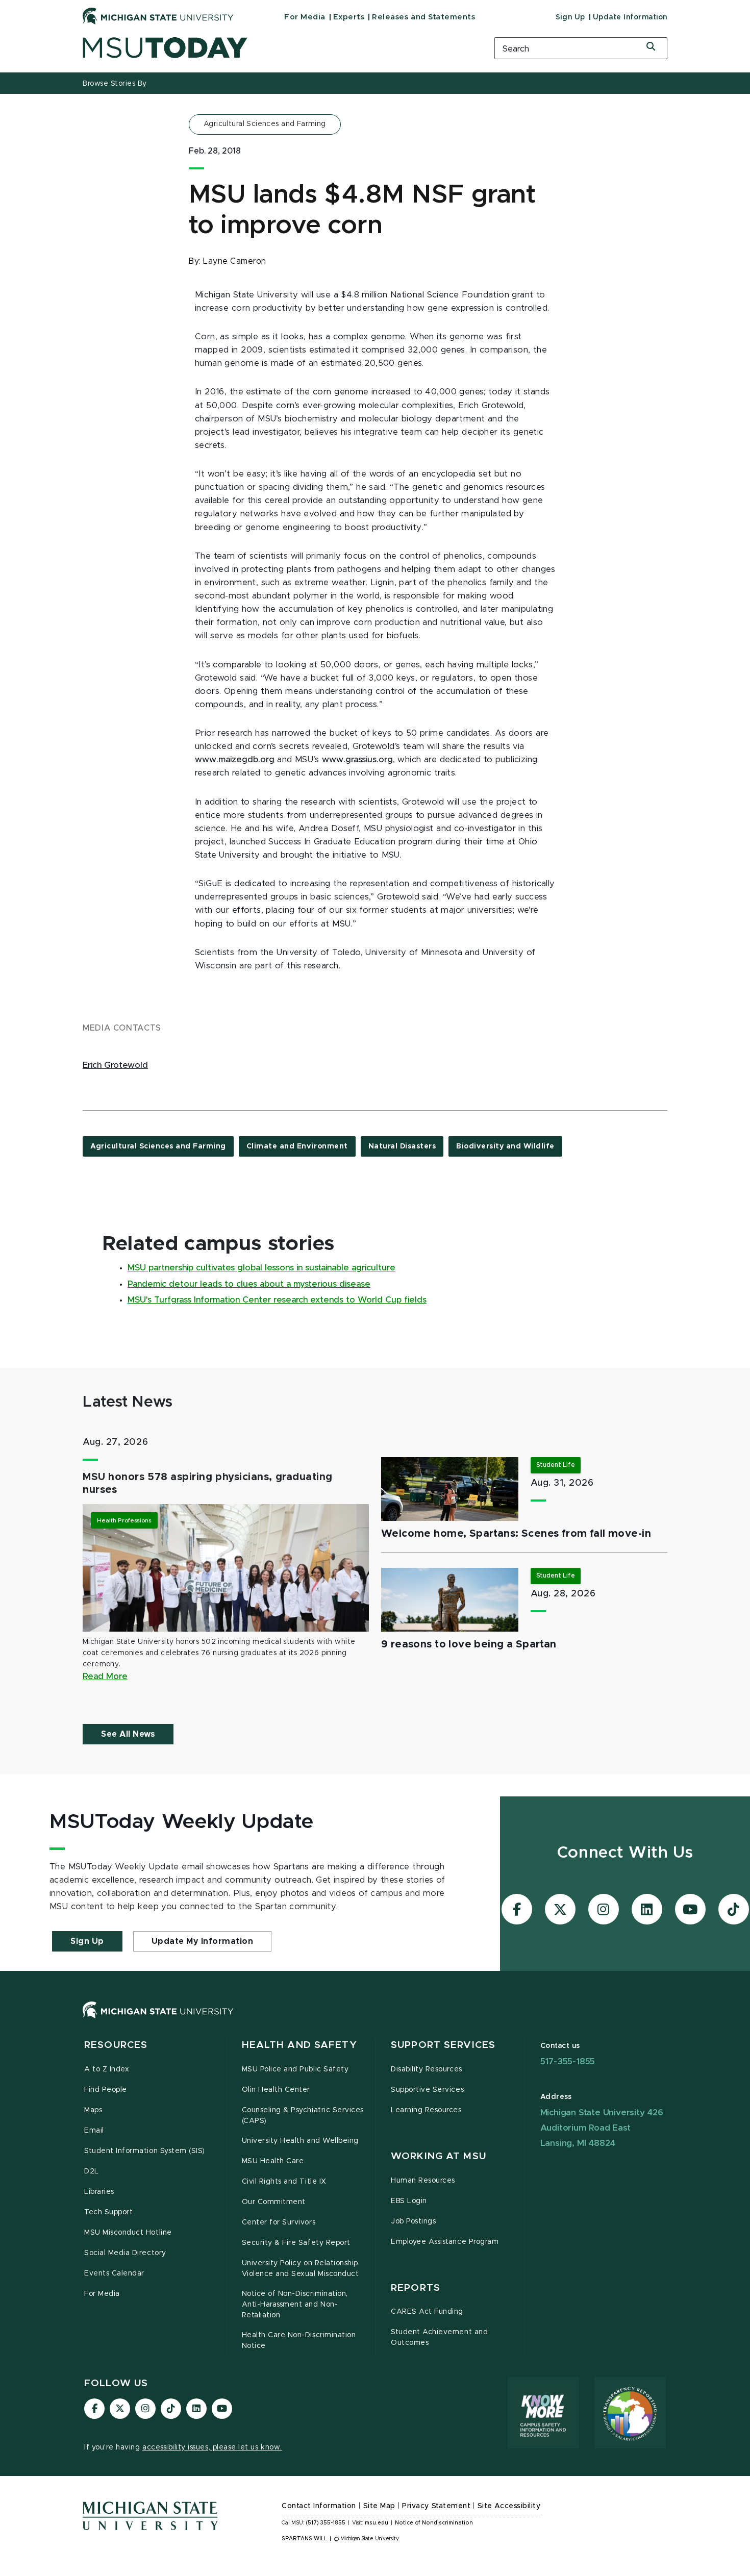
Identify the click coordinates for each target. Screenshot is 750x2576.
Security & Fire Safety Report (296, 2243)
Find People (106, 2090)
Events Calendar (114, 2273)
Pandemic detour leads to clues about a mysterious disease (249, 1284)
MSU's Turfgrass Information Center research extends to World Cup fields (277, 1300)
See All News (128, 1734)
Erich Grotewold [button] (115, 1065)
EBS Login (409, 2201)
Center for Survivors (279, 2222)
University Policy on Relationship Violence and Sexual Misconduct (301, 2269)
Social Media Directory (125, 2253)
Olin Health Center (276, 2090)
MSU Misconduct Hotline (128, 2233)
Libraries (99, 2192)
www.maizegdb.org (235, 760)
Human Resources (423, 2181)
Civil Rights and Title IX (284, 2182)
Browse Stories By (115, 84)
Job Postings (413, 2221)
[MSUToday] (276, 48)
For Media (305, 17)
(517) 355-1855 (326, 2523)
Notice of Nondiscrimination (434, 2523)
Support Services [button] (443, 2045)
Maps (93, 2110)
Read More (105, 1677)
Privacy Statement (436, 2506)
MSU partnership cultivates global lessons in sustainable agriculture (261, 1268)
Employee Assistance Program (445, 2242)
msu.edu (377, 2523)
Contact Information (319, 2506)
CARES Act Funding (427, 2312)
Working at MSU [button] (439, 2156)
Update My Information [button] (203, 1941)
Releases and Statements (423, 17)
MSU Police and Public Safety (295, 2069)
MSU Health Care (273, 2161)
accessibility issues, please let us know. (212, 2447)
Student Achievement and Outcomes (439, 2337)
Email (94, 2131)
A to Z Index (107, 2069)
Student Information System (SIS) (145, 2151)
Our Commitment (274, 2202)
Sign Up (570, 17)
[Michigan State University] (158, 16)
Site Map (379, 2506)
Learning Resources (426, 2110)
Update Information (630, 17)
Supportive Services (427, 2090)
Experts (349, 17)
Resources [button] (116, 2045)
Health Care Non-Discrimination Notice (299, 2341)
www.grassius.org (357, 760)
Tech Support (108, 2212)
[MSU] (375, 2020)
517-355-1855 (568, 2061)
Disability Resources (427, 2069)
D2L (92, 2171)
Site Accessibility (509, 2506)
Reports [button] (416, 2288)
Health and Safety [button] (299, 2045)
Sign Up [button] (87, 1941)
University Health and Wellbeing (300, 2141)
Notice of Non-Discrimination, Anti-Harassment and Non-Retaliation (295, 2305)
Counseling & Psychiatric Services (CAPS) (303, 2116)
